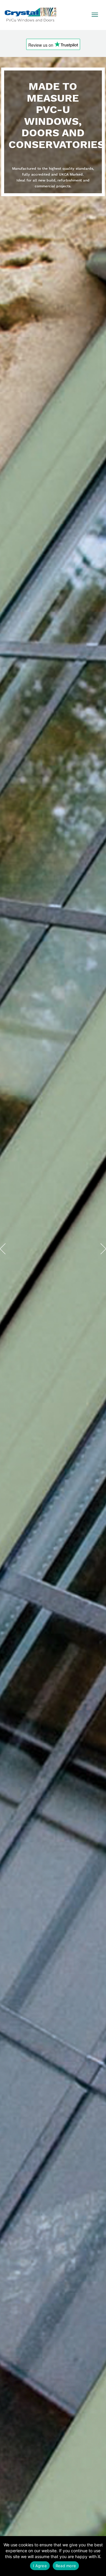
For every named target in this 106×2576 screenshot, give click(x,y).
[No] (99, 2556)
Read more (66, 2566)
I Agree (40, 2566)
